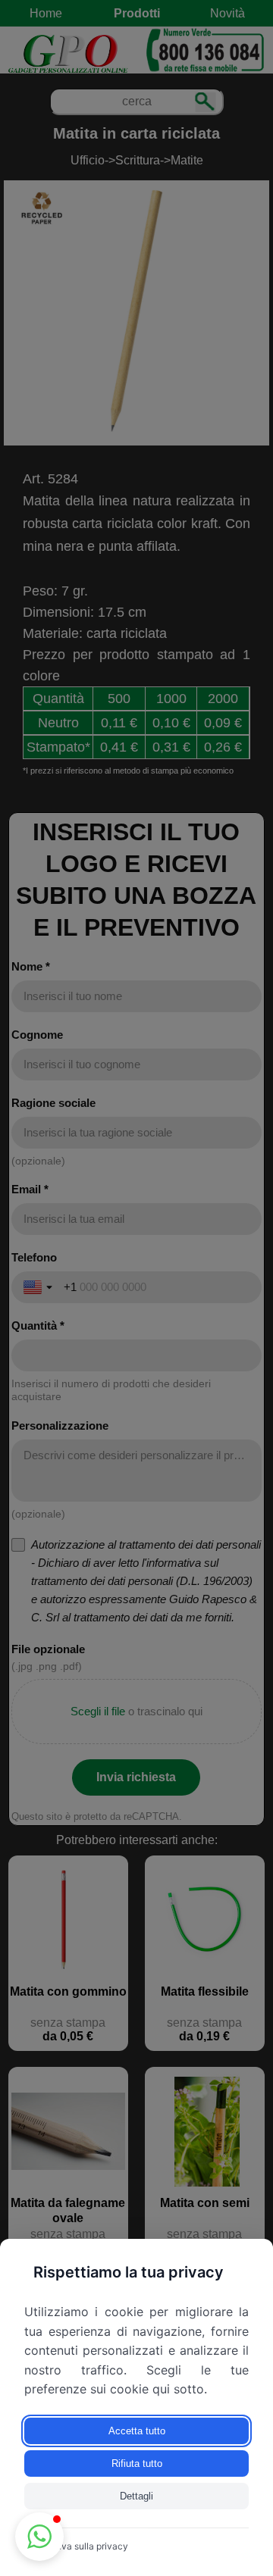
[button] (39, 2537)
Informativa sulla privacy (76, 2546)
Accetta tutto (137, 2431)
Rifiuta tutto (137, 2463)
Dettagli (136, 2496)
